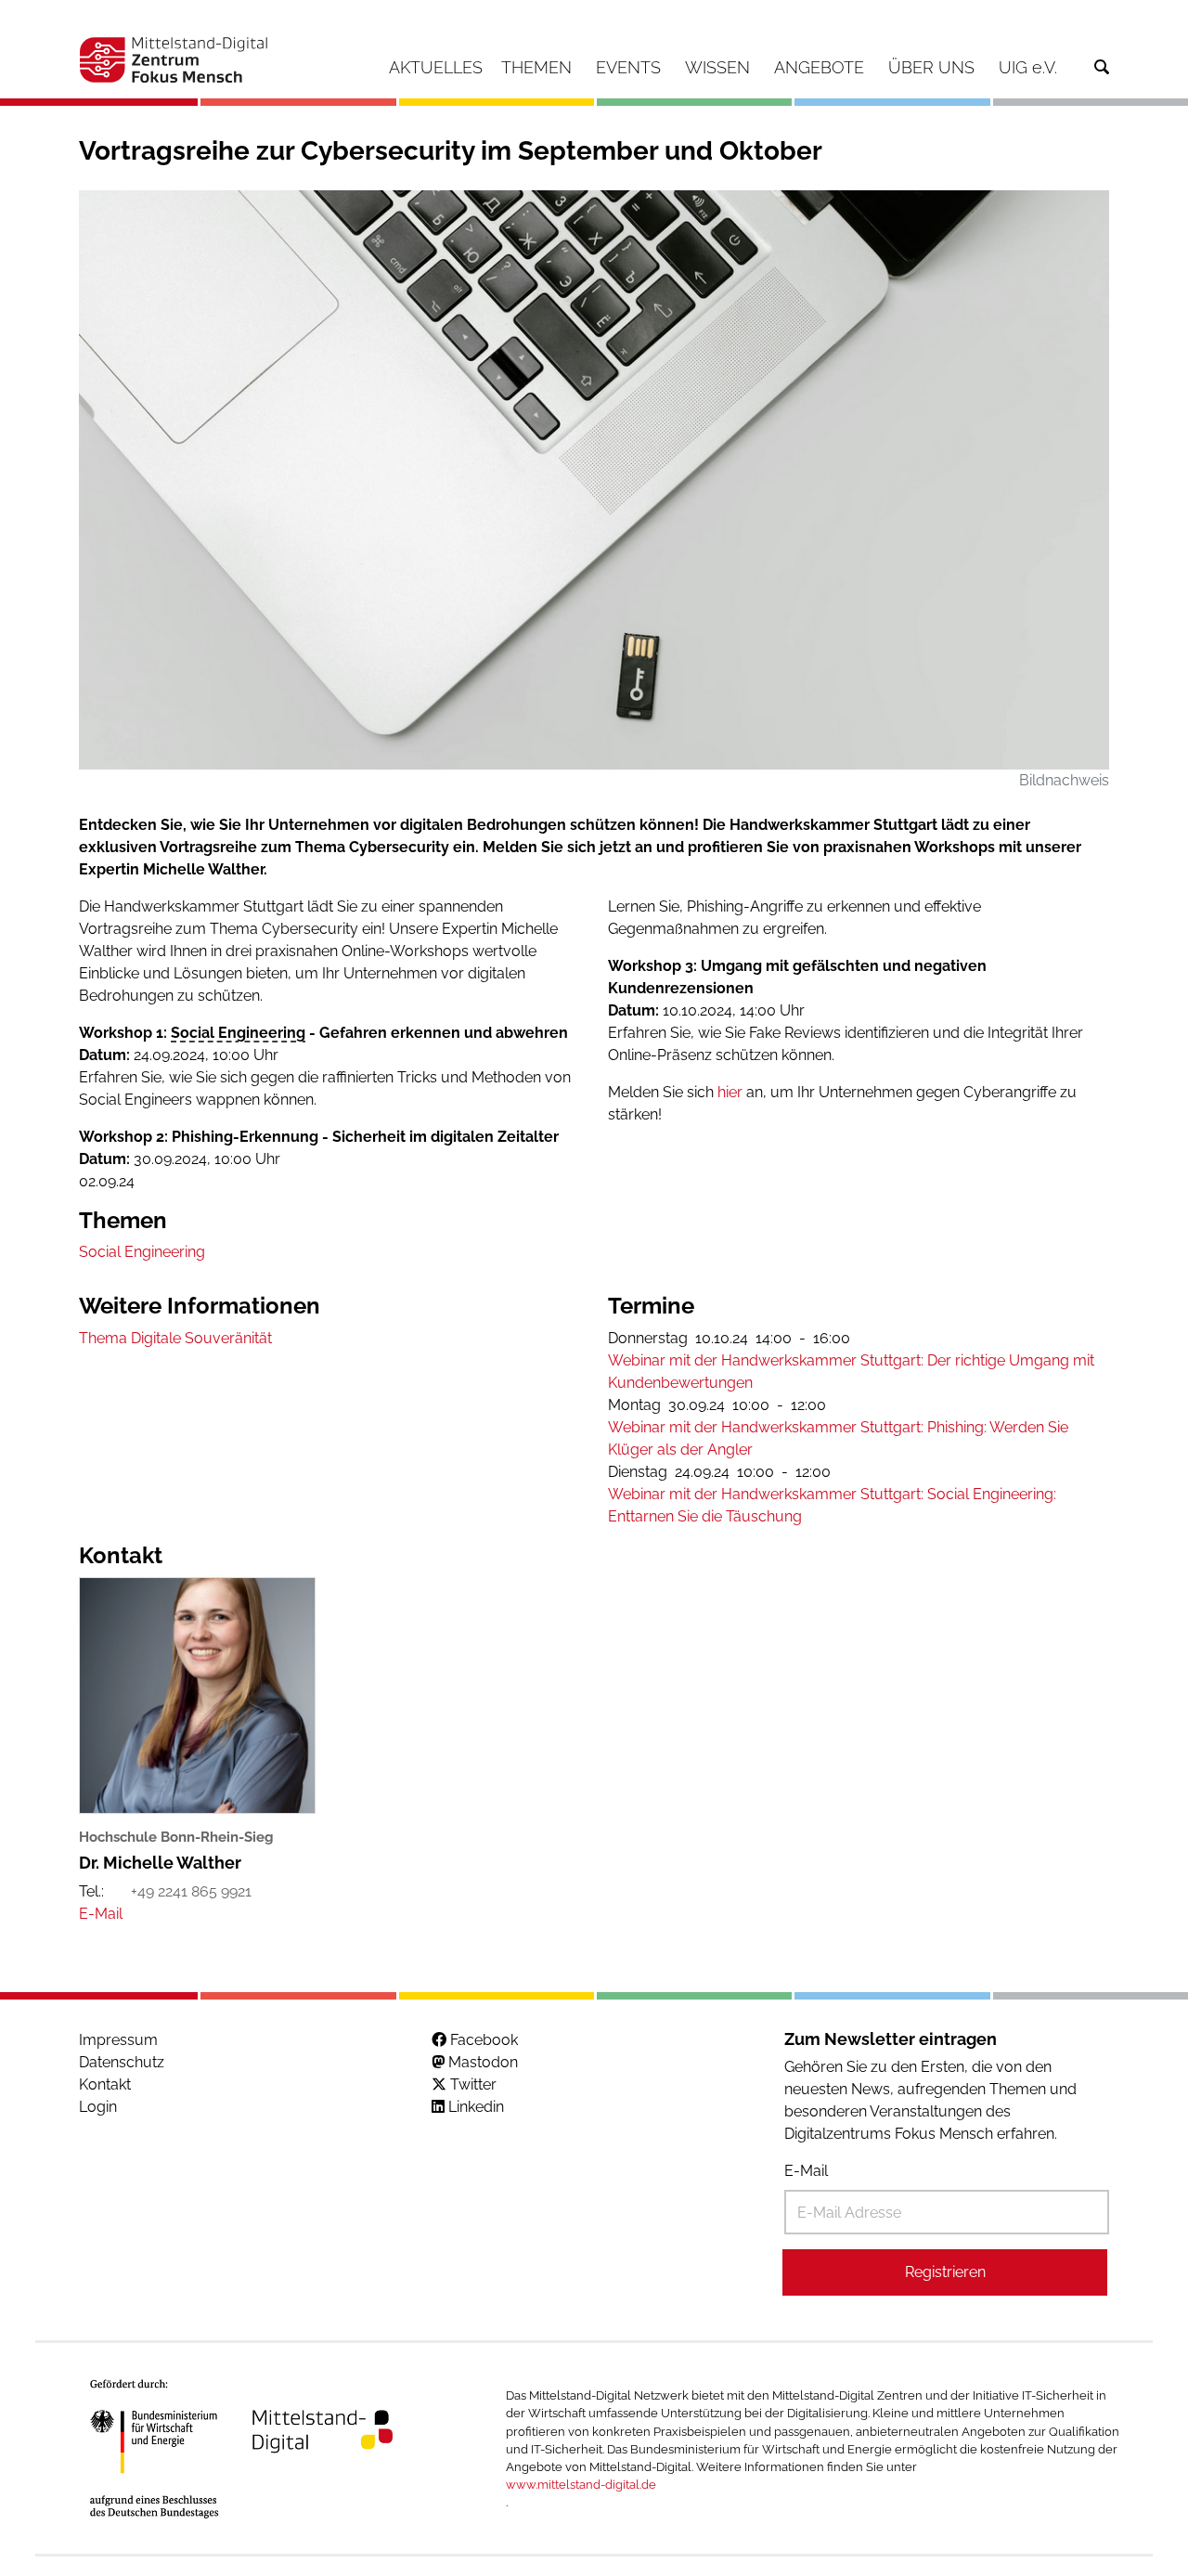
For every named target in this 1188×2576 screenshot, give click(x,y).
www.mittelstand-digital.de (581, 2485)
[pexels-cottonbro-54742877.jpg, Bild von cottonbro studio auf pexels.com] (594, 479)
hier (732, 1092)
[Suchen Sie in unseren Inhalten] (1102, 67)
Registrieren (945, 2272)
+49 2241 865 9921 (191, 1891)
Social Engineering (238, 1033)
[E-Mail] (101, 1914)
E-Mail (806, 2171)
